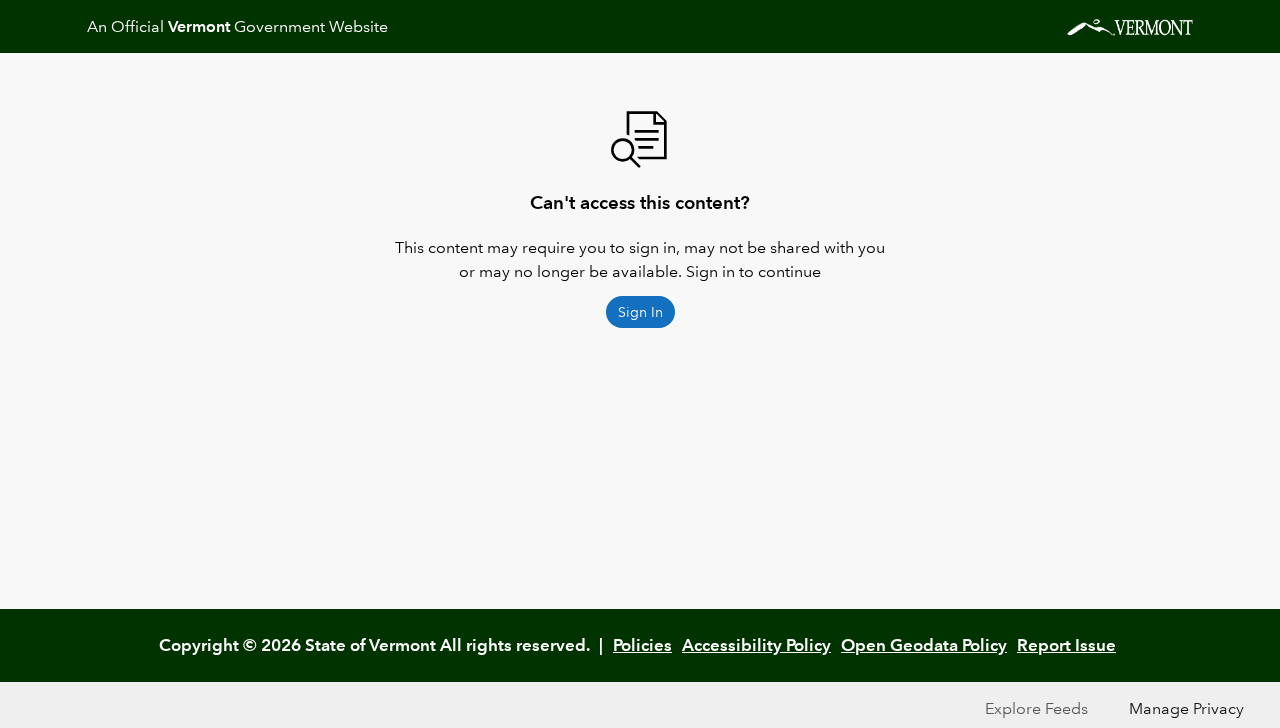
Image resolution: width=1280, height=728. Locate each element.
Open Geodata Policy (924, 645)
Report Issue (1066, 645)
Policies (642, 645)
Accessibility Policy (756, 645)
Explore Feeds (1036, 708)
